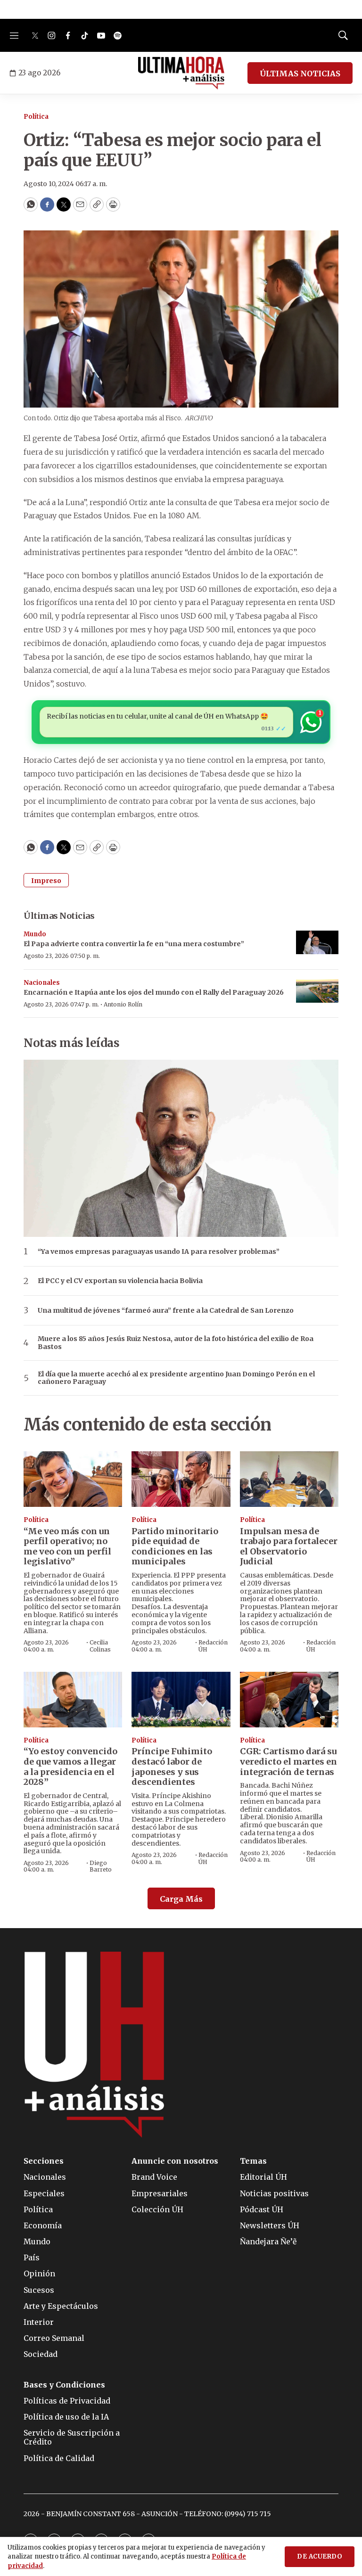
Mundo (35, 934)
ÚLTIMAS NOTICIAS (300, 74)
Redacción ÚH (213, 1646)
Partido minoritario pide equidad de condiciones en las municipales (175, 1546)
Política (36, 117)
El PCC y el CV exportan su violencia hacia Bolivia (120, 1281)
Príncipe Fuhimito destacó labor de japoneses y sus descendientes (172, 1766)
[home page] (181, 73)
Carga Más (181, 1899)
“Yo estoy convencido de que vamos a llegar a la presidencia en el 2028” (70, 1766)
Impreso (46, 881)
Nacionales (42, 983)
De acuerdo (320, 2556)
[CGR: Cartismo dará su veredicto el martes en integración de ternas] (289, 1700)
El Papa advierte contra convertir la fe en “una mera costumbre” (134, 944)
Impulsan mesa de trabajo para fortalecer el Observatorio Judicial (289, 1546)
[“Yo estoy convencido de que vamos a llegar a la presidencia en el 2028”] (73, 1700)
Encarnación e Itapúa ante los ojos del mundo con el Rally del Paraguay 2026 (154, 992)
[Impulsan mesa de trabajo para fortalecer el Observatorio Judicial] (289, 1479)
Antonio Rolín (123, 1004)
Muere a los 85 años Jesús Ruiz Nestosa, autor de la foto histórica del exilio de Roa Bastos (176, 1343)
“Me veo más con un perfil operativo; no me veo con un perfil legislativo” (67, 1546)
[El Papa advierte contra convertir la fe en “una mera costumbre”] (317, 943)
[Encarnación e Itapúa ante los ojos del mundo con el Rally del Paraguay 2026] (317, 991)
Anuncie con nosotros (175, 2161)
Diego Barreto (101, 1866)
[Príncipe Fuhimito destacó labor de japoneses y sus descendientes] (181, 1700)
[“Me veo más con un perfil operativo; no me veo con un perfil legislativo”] (73, 1479)
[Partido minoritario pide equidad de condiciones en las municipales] (181, 1479)
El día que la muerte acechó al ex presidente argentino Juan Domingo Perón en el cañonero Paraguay (176, 1378)
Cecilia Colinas (100, 1646)
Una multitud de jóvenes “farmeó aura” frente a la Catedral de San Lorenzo (166, 1311)
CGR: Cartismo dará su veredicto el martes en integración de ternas (288, 1761)
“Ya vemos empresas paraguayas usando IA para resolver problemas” (159, 1252)
